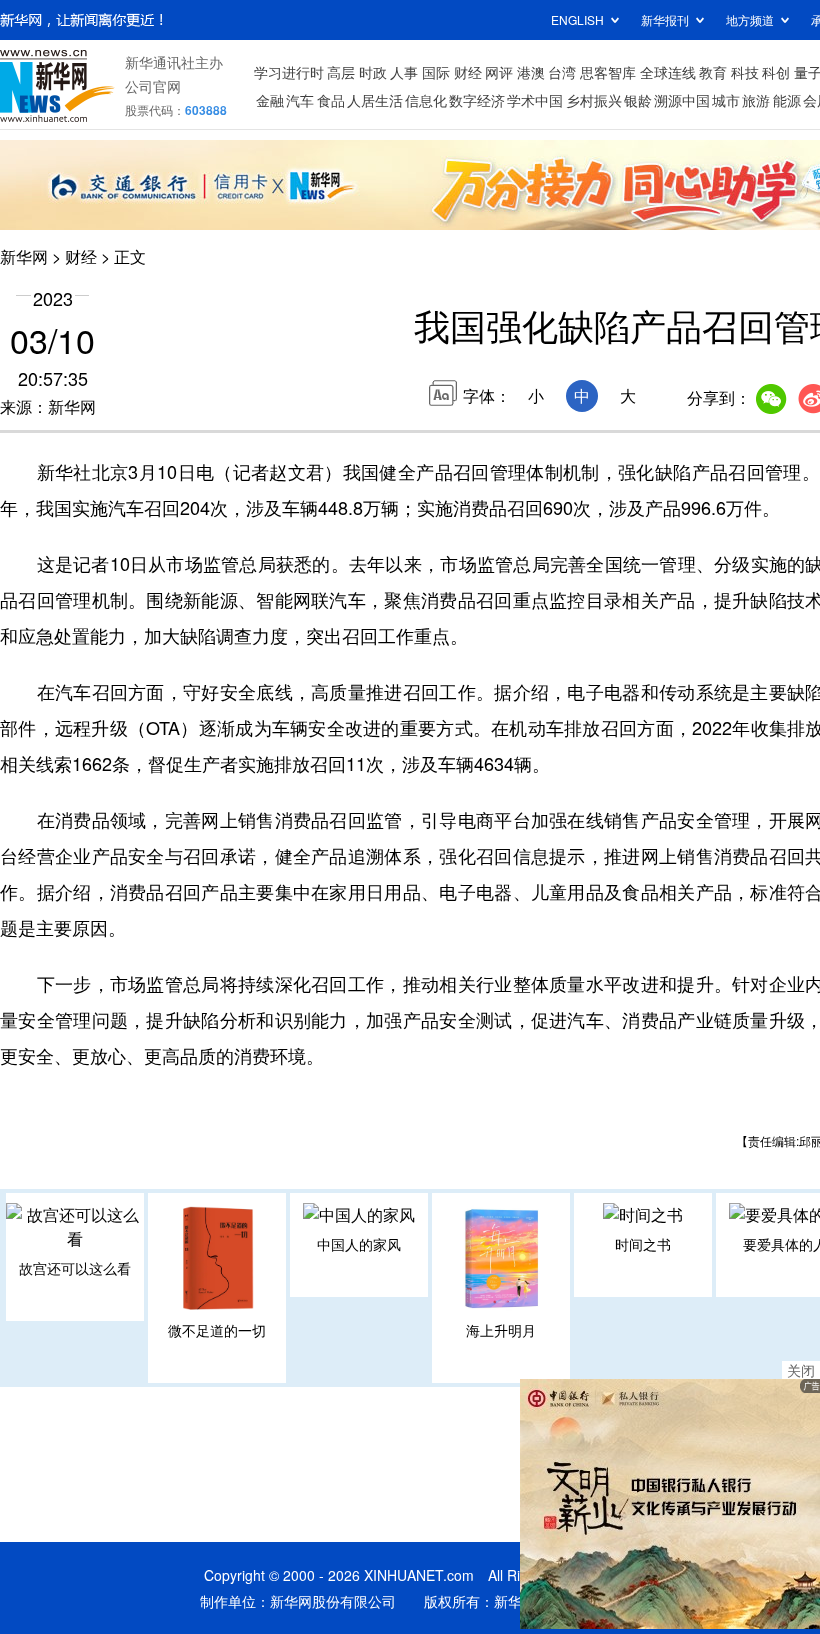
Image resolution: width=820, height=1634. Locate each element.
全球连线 (668, 72)
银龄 (638, 100)
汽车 (300, 100)
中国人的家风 (359, 1244)
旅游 (756, 100)
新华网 (24, 256)
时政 (373, 72)
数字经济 (477, 100)
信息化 (426, 100)
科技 (745, 72)
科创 (776, 72)
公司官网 (153, 86)
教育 (713, 72)
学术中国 (535, 100)
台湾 (562, 72)
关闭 (801, 1370)
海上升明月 (501, 1330)
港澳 (531, 72)
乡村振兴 (594, 100)
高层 (341, 72)
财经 (468, 72)
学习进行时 (289, 72)
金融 (270, 100)
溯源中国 (682, 100)
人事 (404, 72)
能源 (787, 100)
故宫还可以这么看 (75, 1268)
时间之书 (643, 1244)
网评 (499, 72)
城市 (726, 100)
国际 (436, 72)
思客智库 (608, 72)
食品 (331, 100)
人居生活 (375, 100)
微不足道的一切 (217, 1330)
